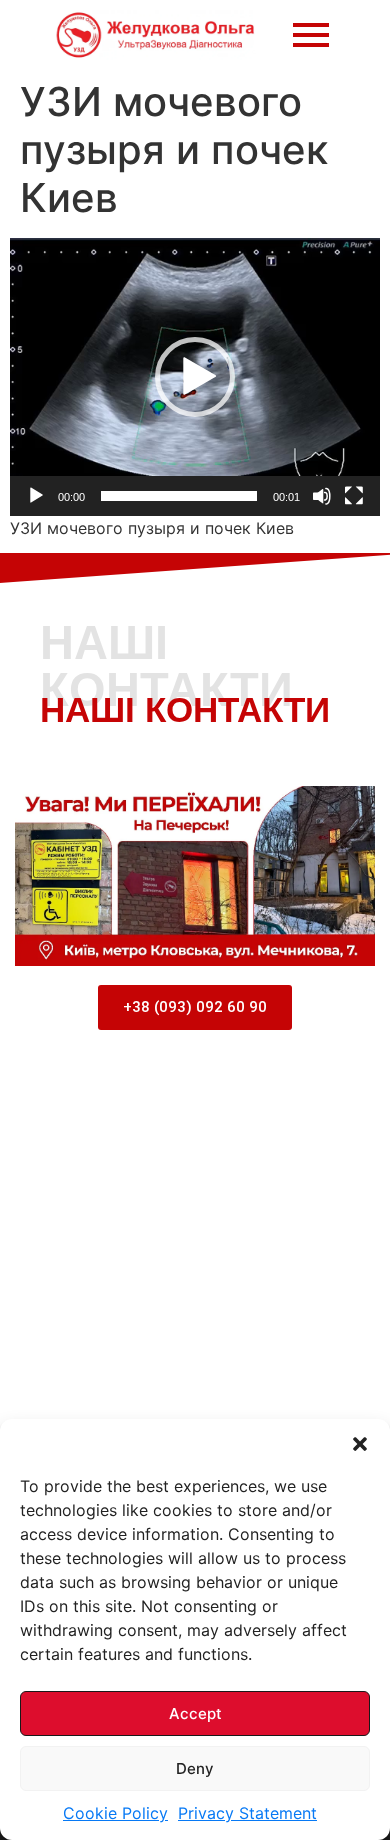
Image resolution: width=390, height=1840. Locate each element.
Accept (195, 1713)
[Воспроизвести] (36, 496)
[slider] (179, 496)
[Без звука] (322, 496)
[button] (360, 1444)
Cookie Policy (115, 1813)
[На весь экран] (354, 496)
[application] (195, 377)
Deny (195, 1768)
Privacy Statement (247, 1813)
